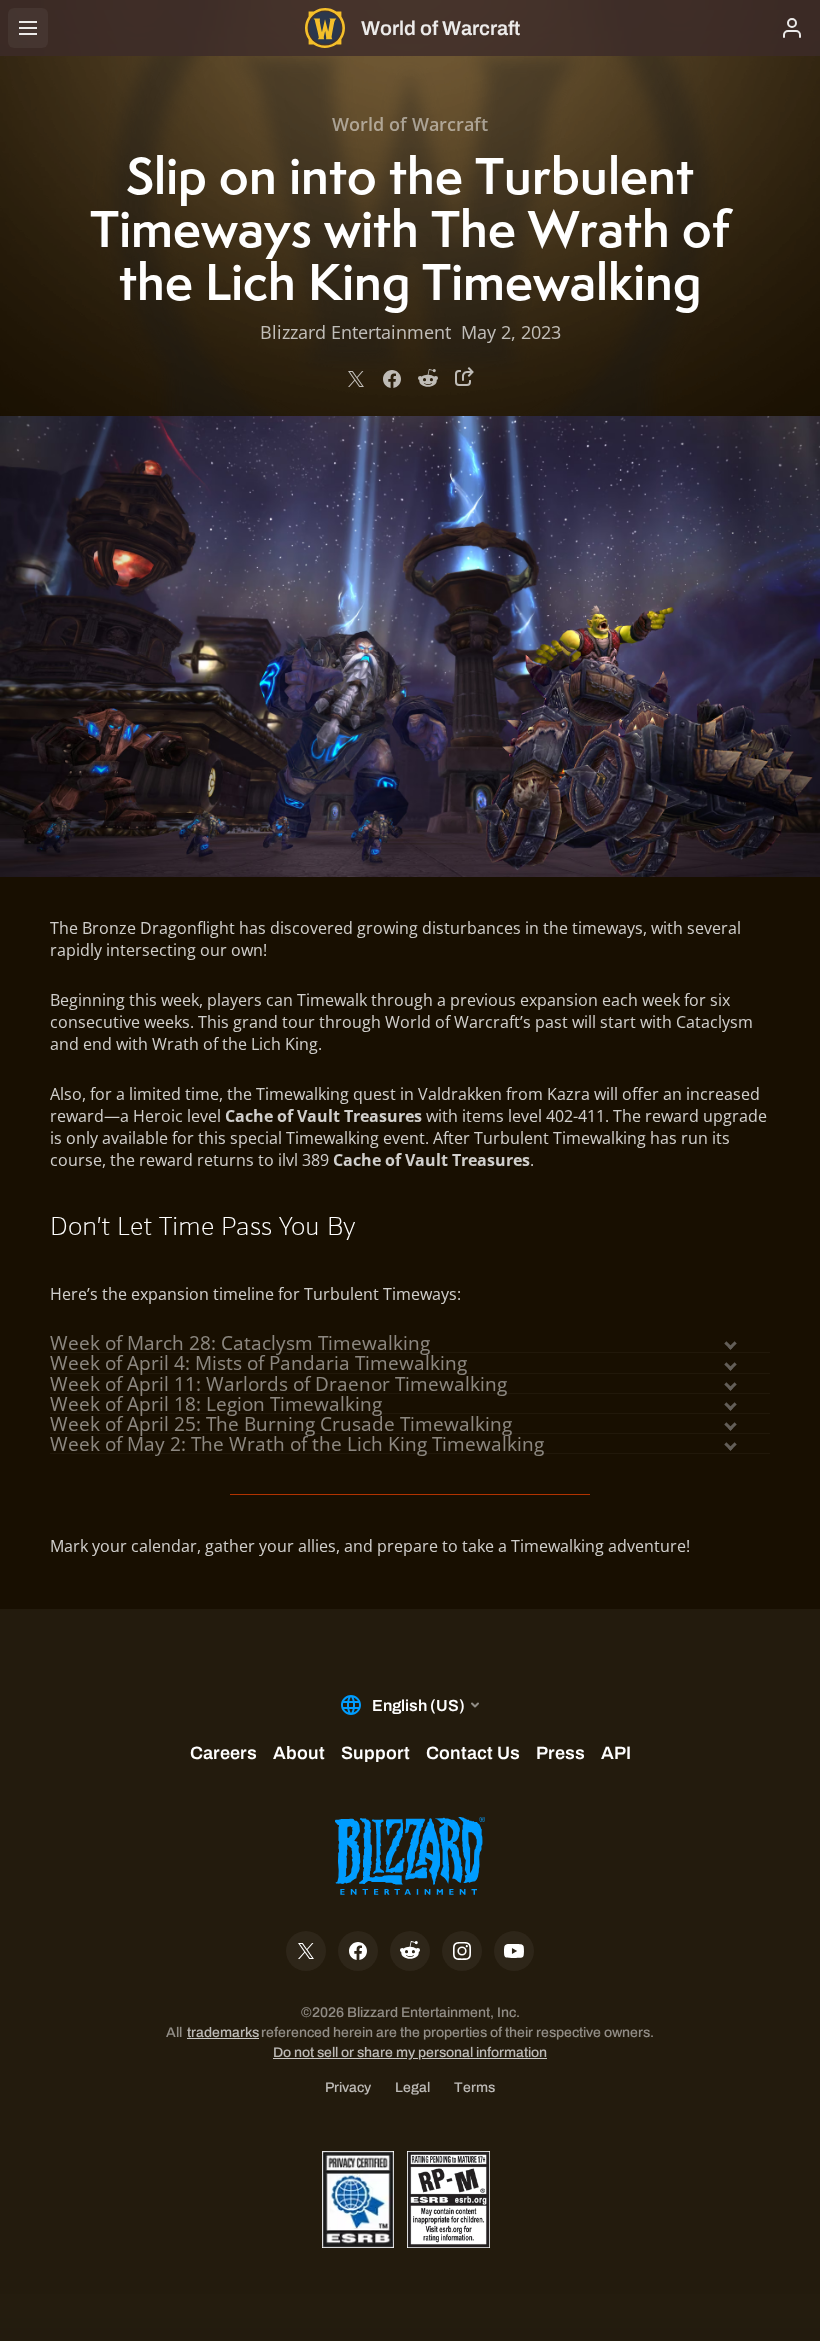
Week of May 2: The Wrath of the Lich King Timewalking (297, 1444)
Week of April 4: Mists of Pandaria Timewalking (258, 1363)
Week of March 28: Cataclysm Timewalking (240, 1343)
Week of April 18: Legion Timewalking (216, 1404)
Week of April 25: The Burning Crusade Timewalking (281, 1424)
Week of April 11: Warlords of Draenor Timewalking (278, 1384)
